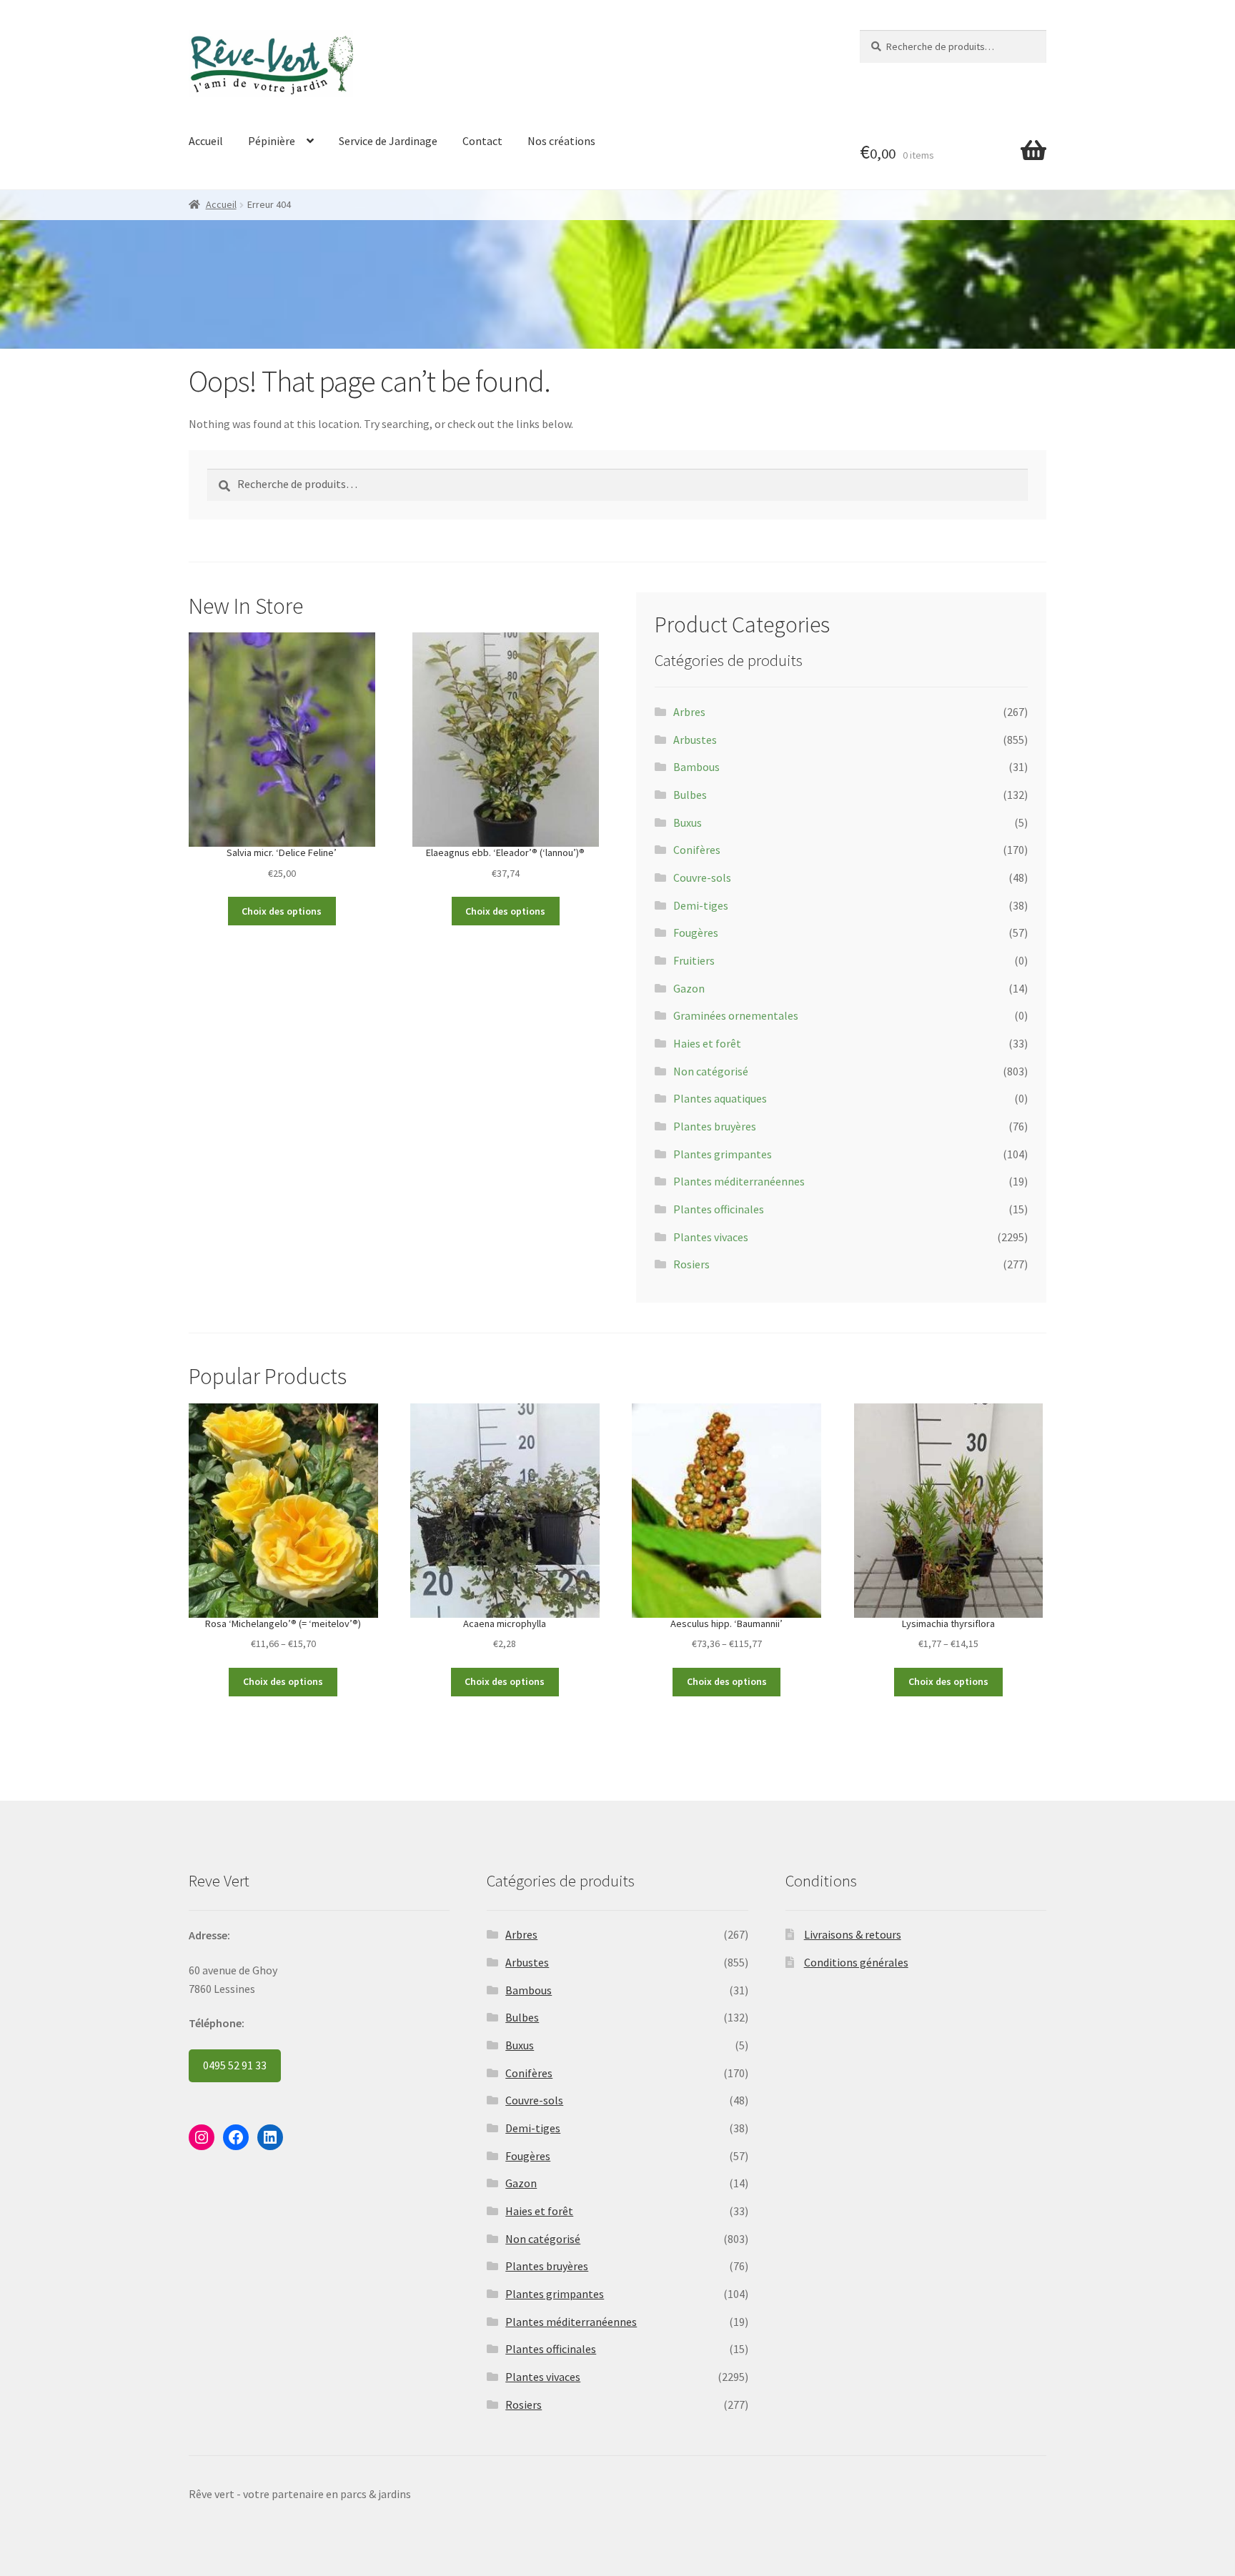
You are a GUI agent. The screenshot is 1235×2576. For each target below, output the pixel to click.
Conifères (697, 850)
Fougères (696, 933)
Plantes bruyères (715, 1126)
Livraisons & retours (853, 1934)
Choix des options (282, 911)
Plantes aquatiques (720, 1098)
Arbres (689, 712)
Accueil (206, 141)
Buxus (688, 822)
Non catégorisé (711, 1071)
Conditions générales (856, 1962)
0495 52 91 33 (235, 2065)
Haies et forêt (707, 1043)
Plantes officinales (719, 1209)
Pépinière (272, 141)
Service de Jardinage (388, 141)
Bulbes (690, 795)
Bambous (696, 767)
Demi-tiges (701, 905)
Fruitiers (694, 960)
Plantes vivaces (711, 1237)
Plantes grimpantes (723, 1154)
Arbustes (695, 740)
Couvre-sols (702, 877)
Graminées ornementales (736, 1015)
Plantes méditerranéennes (739, 1181)
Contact (482, 141)
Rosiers (691, 1264)
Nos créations (561, 141)
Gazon (689, 988)
